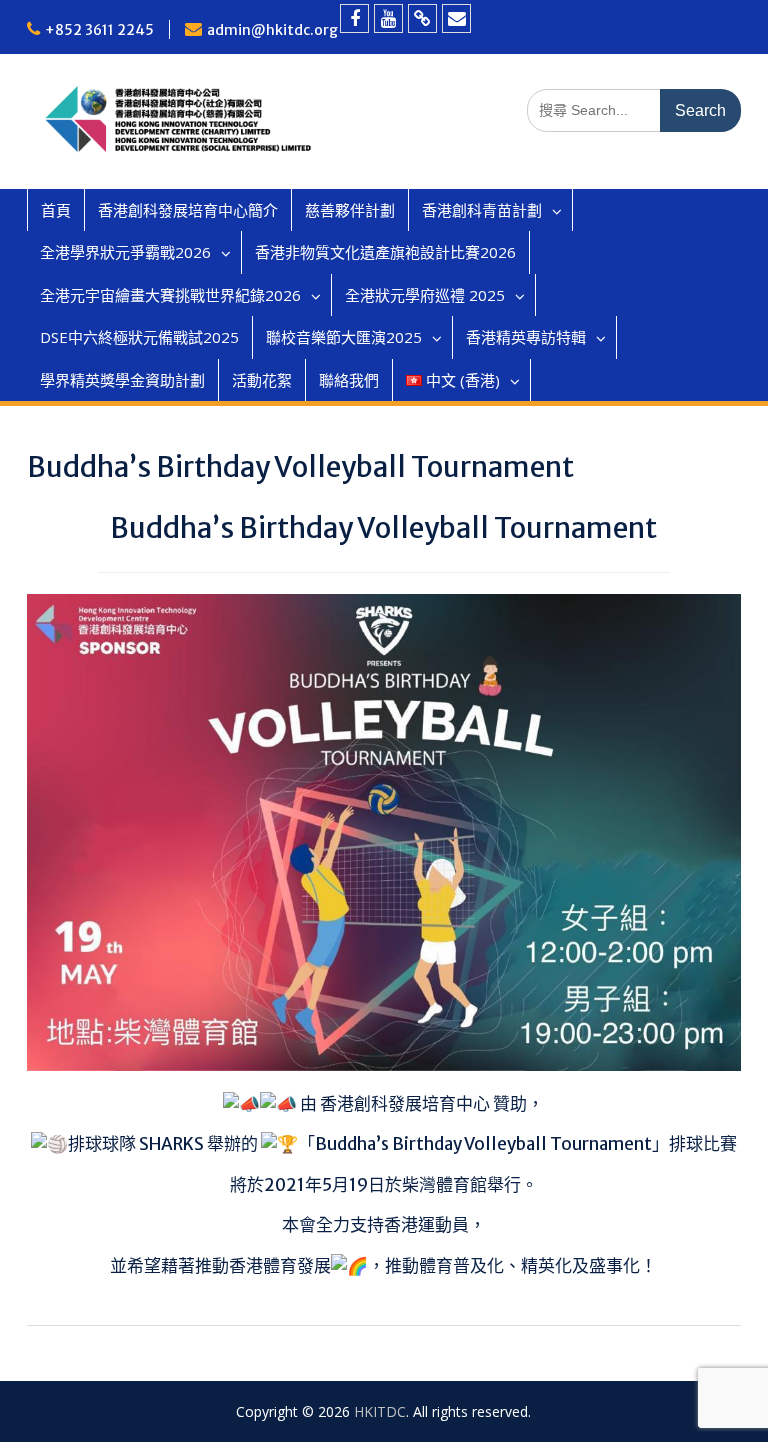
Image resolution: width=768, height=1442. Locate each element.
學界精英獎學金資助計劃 (122, 380)
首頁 (56, 210)
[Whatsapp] (422, 18)
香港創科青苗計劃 (482, 210)
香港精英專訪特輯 (526, 337)
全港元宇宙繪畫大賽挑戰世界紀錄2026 (170, 295)
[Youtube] (388, 18)
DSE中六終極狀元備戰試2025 (139, 337)
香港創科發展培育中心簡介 (188, 210)
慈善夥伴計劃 (350, 210)
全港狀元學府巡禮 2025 (425, 295)
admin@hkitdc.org (272, 30)
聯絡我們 (349, 380)
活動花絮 (262, 380)
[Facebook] (354, 18)
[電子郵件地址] (456, 18)
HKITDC (380, 1411)
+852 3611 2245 (99, 30)
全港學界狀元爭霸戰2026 (125, 252)
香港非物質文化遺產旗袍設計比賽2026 (385, 252)
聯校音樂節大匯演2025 (344, 337)
